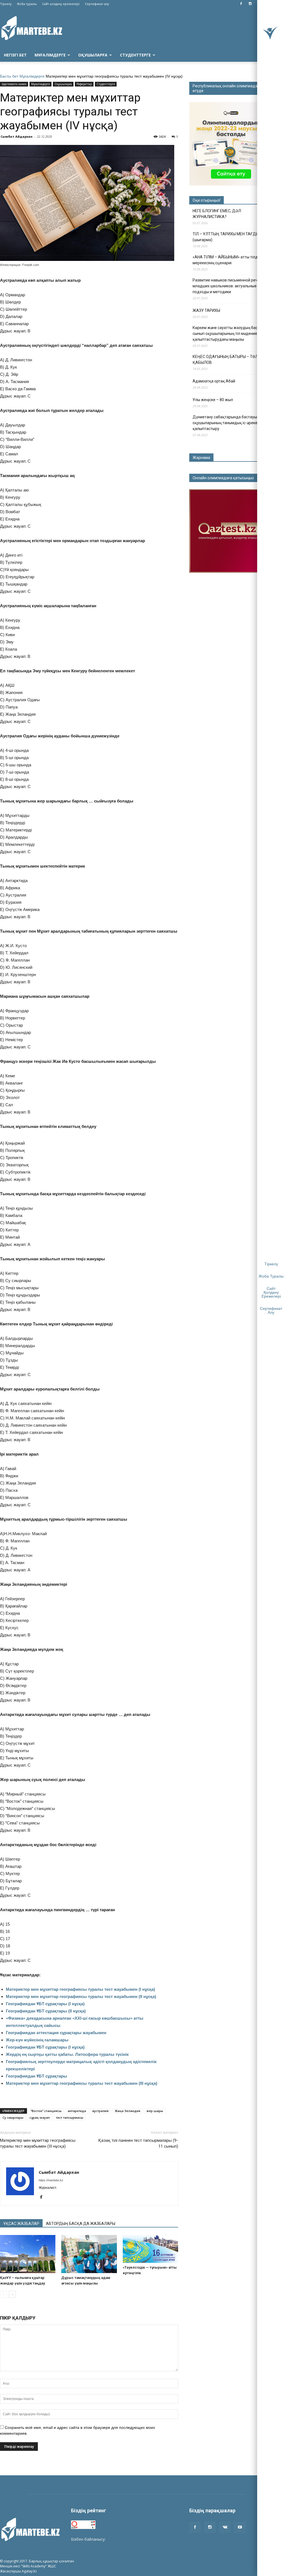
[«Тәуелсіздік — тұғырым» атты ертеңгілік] (150, 2249)
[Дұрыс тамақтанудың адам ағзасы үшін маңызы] (89, 2254)
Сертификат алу (97, 4)
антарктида (77, 2111)
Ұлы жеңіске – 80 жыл (213, 400)
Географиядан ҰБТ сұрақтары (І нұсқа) (45, 2004)
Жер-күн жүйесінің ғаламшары (37, 2040)
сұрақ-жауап (40, 2117)
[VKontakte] (225, 2527)
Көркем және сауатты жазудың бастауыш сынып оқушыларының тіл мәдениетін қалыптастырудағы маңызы (231, 334)
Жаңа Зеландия (127, 2111)
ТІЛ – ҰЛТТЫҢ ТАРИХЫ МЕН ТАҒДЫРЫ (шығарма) (229, 237)
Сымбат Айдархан (17, 136)
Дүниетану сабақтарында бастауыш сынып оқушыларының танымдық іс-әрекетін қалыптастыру (233, 423)
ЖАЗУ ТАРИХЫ (206, 310)
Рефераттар (84, 84)
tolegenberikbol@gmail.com (132, 2539)
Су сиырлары (13, 2117)
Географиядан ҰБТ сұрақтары (36, 2076)
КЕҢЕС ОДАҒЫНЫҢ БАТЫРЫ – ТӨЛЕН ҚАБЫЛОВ (228, 360)
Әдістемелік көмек (14, 84)
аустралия (100, 2111)
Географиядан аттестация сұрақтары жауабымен (56, 2033)
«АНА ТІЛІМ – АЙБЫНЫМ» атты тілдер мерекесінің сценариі (227, 260)
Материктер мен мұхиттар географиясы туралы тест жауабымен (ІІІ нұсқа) (82, 2083)
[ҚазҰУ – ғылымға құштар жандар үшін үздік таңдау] (28, 2254)
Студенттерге (135, 55)
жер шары (155, 2111)
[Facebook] (241, 4)
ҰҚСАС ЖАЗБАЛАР (21, 2224)
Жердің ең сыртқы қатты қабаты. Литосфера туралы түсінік (67, 2054)
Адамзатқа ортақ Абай (214, 381)
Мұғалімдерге (50, 55)
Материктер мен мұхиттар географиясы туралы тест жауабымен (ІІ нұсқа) (81, 1996)
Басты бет (9, 76)
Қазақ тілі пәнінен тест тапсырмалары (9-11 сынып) (138, 2143)
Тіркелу (6, 4)
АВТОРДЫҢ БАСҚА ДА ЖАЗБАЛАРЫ (81, 2224)
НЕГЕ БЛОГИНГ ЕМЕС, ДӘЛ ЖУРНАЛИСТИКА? (217, 214)
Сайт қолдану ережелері (61, 4)
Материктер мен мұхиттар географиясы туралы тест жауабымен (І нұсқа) (80, 1989)
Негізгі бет (15, 55)
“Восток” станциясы (46, 2111)
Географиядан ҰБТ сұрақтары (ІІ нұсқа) (46, 2011)
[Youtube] (240, 2527)
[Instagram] (250, 4)
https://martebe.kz (51, 2180)
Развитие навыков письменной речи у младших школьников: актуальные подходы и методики (228, 286)
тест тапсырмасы (70, 2117)
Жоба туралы (27, 4)
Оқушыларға (93, 55)
